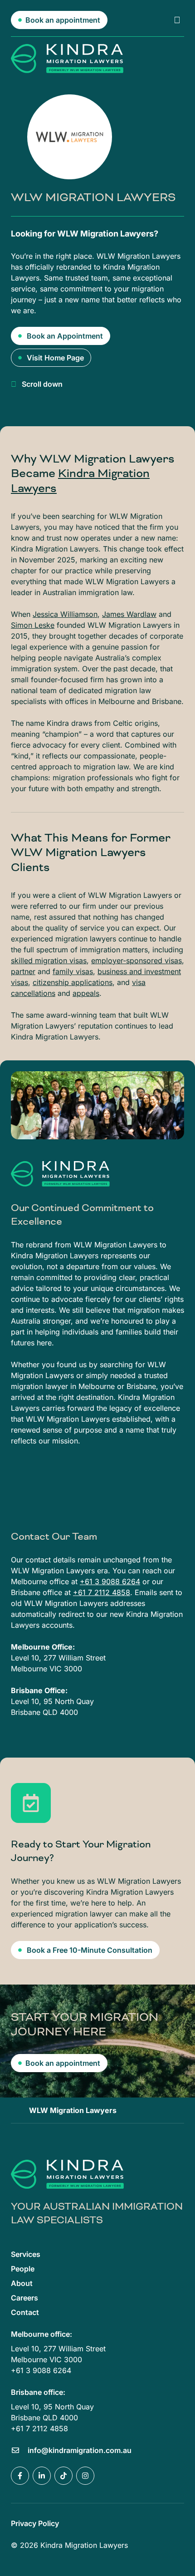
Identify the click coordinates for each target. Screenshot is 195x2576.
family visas (73, 971)
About (22, 2283)
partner (23, 971)
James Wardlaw (129, 614)
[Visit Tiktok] (63, 2476)
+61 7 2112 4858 (102, 1592)
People (23, 2269)
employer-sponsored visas (136, 960)
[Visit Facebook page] (20, 2476)
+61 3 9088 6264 (110, 1581)
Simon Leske (33, 625)
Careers (24, 2298)
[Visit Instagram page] (85, 2476)
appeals (86, 993)
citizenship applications (73, 982)
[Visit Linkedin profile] (42, 2476)
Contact (25, 2312)
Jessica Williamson (65, 614)
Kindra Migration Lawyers (80, 481)
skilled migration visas (49, 960)
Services (26, 2254)
